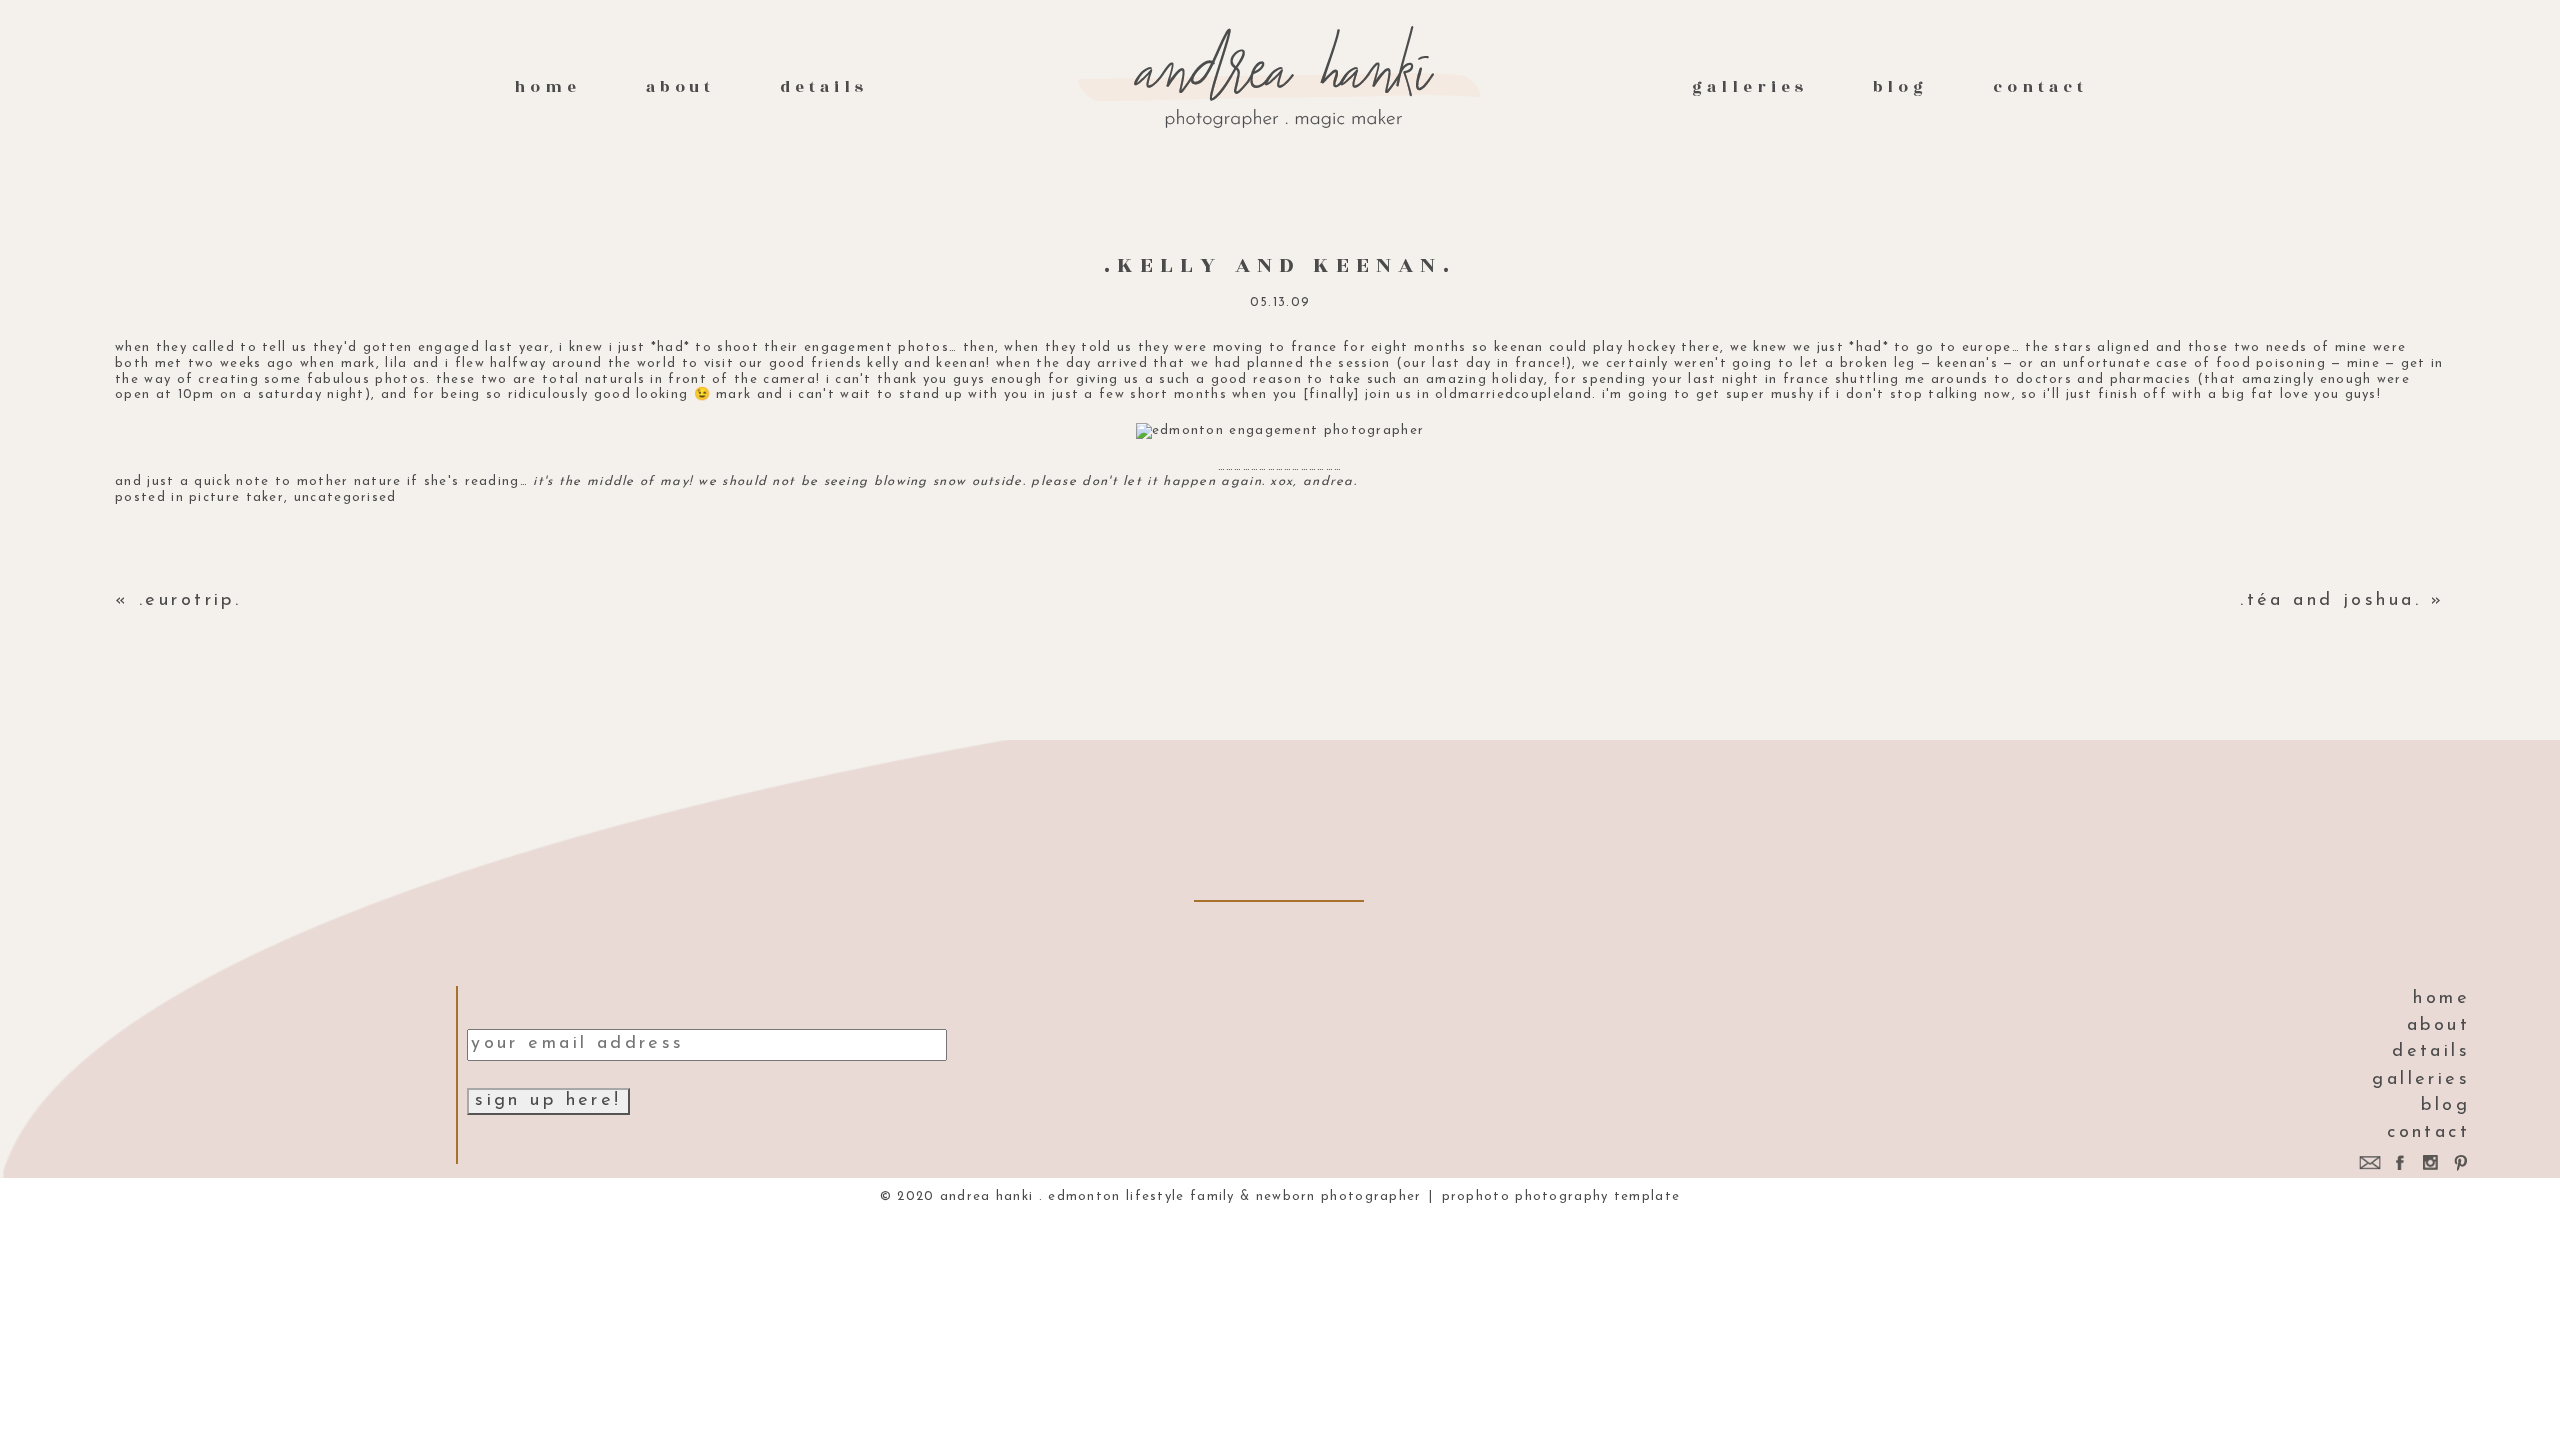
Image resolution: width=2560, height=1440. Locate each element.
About (681, 87)
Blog (1901, 87)
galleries (1749, 87)
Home (547, 87)
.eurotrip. (190, 601)
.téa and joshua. (2330, 601)
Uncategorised (345, 497)
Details (824, 87)
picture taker (236, 497)
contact (2040, 87)
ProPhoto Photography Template (1561, 1196)
